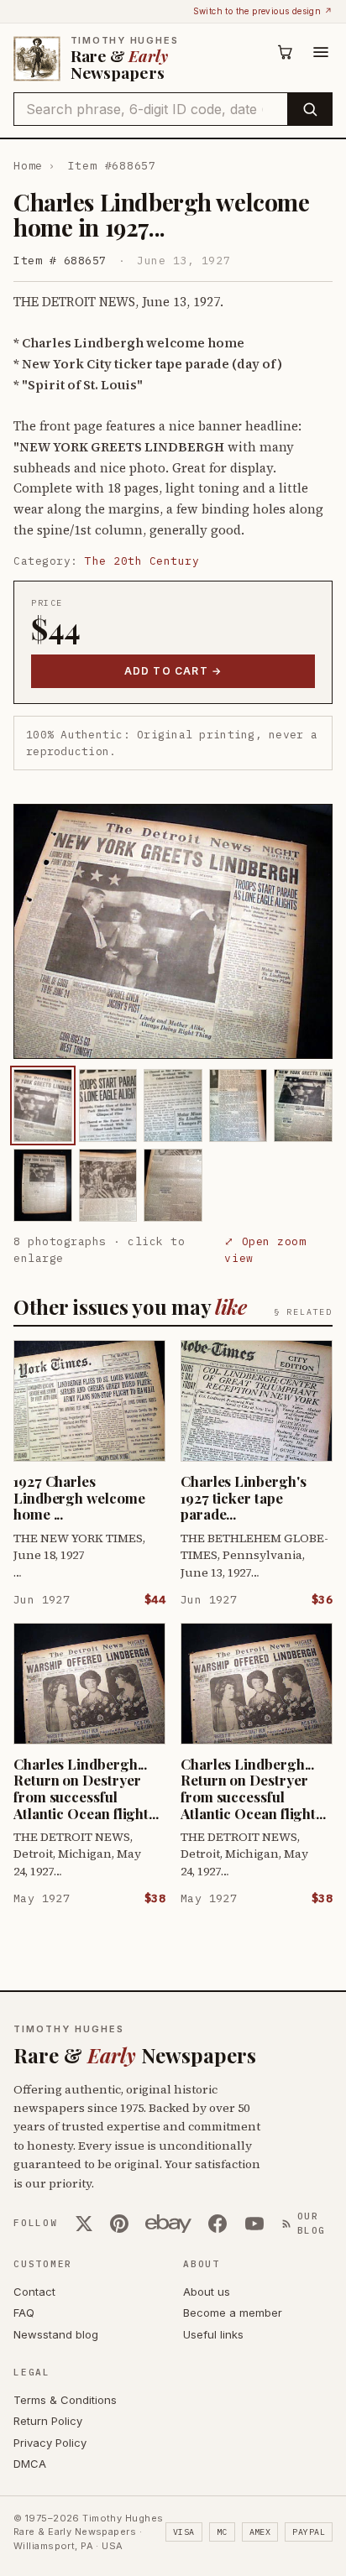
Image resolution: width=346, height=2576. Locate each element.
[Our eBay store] (168, 2224)
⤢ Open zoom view (265, 1250)
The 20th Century (142, 561)
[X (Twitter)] (84, 2224)
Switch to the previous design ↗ (263, 11)
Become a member (233, 2313)
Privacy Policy (50, 2443)
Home (28, 166)
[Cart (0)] (286, 52)
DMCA (30, 2464)
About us (207, 2292)
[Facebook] (218, 2224)
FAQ (24, 2313)
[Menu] (321, 52)
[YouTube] (254, 2224)
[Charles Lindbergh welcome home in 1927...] (43, 1105)
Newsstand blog (56, 2334)
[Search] (309, 109)
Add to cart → (173, 671)
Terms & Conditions (65, 2400)
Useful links (213, 2334)
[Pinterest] (119, 2224)
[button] (173, 931)
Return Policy (48, 2421)
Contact (34, 2292)
